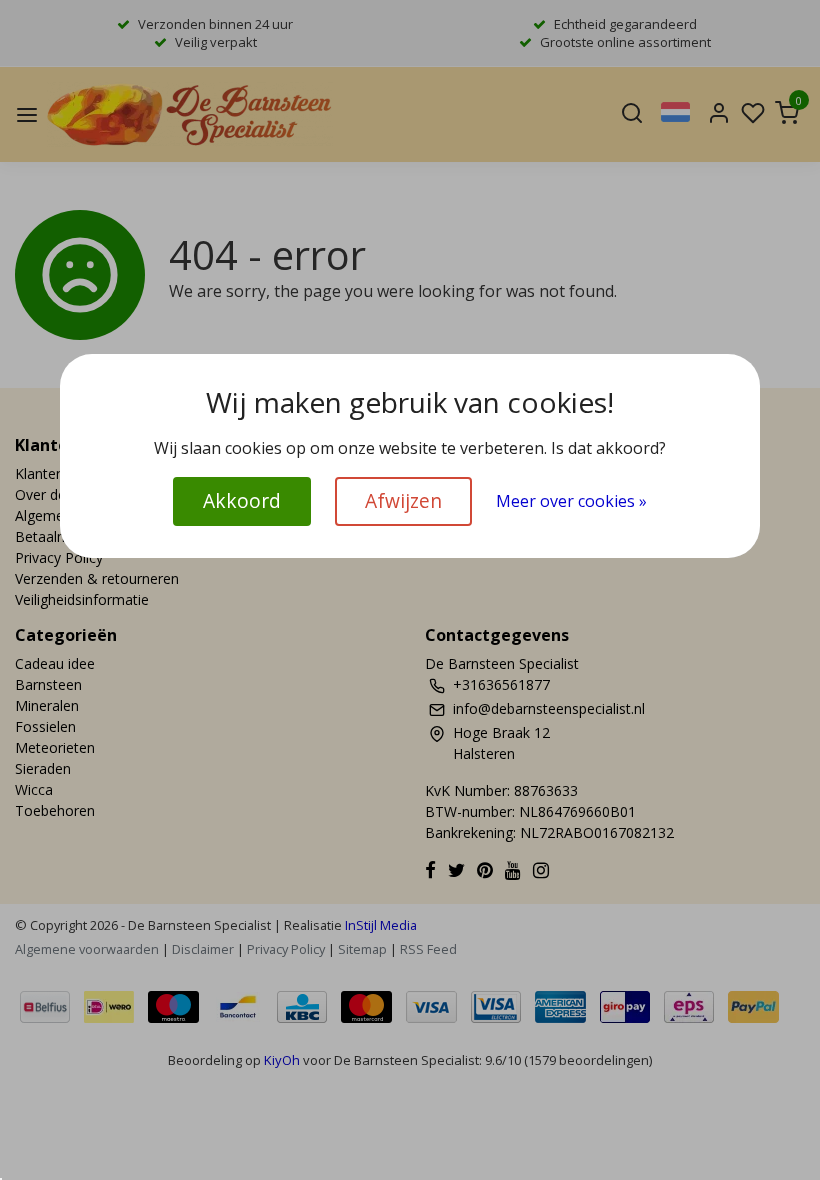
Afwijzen (403, 500)
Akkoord (242, 500)
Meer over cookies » (571, 501)
